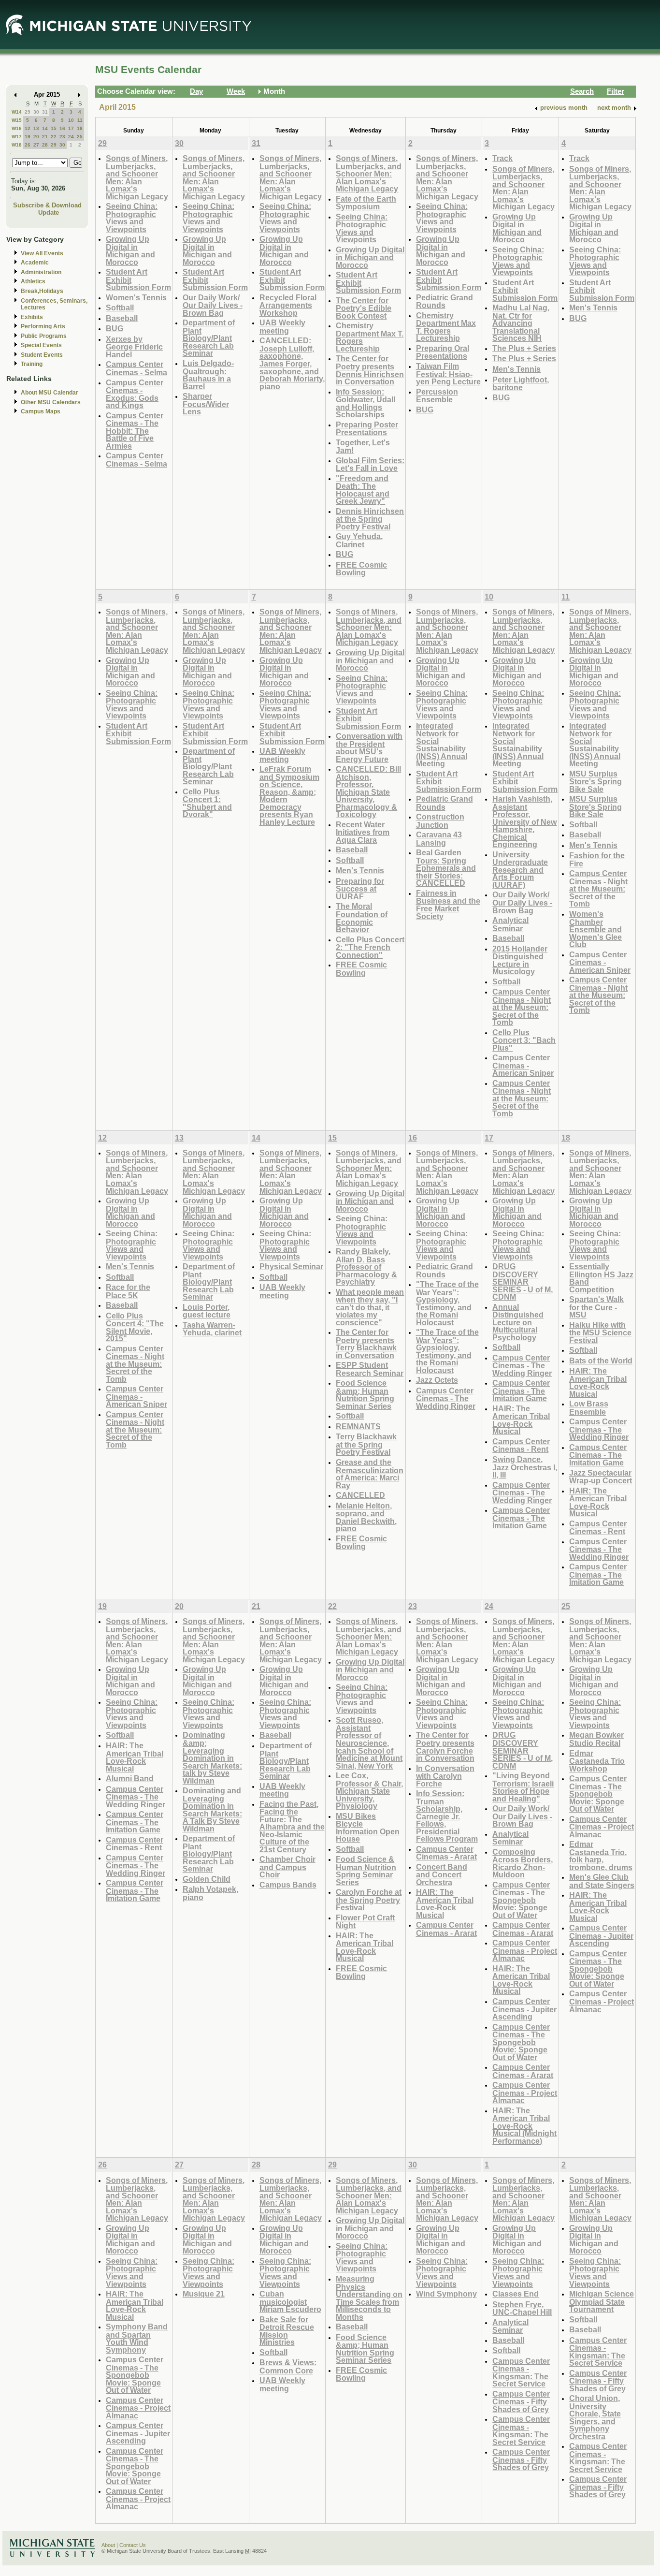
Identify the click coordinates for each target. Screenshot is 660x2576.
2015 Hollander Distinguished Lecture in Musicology (520, 960)
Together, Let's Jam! (363, 446)
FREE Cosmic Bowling (361, 569)
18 (80, 128)
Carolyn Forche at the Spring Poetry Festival (369, 1900)
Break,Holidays (42, 291)
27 (36, 145)
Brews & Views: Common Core (288, 2366)
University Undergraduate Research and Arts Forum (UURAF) (520, 870)
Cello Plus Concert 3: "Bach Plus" (524, 1040)
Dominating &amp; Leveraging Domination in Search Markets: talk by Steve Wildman (212, 1757)
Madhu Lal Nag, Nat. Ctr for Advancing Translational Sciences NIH (521, 323)
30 (36, 112)
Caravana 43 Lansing (439, 839)
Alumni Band (130, 1778)
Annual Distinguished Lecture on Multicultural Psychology (518, 1322)
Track (502, 158)
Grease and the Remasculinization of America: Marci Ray (370, 1474)
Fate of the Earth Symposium (366, 203)
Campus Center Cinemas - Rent (521, 1445)
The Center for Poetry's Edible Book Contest (364, 308)
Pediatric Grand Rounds (445, 301)
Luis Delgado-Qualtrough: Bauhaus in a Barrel (208, 375)
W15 (17, 120)
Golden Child (207, 1879)
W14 (17, 112)
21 (45, 137)
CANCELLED (360, 1495)
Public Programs (44, 336)
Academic (35, 263)
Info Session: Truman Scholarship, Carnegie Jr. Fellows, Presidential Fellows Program (447, 1816)
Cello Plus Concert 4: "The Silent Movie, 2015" (135, 1327)
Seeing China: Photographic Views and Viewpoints (132, 218)
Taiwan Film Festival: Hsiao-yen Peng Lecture (448, 374)
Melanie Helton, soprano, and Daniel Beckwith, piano (366, 1517)
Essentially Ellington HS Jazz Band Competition (601, 1278)
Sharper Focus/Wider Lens (206, 404)
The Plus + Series (524, 348)
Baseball (122, 318)
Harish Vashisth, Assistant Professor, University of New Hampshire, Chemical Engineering (524, 821)
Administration (41, 272)
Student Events (42, 355)
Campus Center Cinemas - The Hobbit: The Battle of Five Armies (135, 431)
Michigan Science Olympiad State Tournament (602, 2301)
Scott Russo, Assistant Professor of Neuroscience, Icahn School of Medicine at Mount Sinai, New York (369, 1742)
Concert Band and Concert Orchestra (442, 1874)
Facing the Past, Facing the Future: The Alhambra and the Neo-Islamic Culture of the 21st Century (292, 1827)
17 (71, 128)
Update (49, 212)
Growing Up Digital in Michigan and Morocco (130, 250)
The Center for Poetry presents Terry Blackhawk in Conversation (366, 1344)
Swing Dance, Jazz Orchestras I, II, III (525, 1467)
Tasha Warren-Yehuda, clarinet (212, 1329)
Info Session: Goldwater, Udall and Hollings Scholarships (366, 403)
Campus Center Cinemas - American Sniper (523, 1065)
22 (54, 137)
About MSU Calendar (50, 393)
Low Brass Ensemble (589, 1408)
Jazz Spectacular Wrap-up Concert (601, 1477)
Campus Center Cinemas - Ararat (446, 1853)
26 (28, 145)
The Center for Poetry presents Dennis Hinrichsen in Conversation (370, 370)
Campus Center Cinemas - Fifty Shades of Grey (521, 2401)
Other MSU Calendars (51, 402)
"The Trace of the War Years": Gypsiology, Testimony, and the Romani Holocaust (447, 1303)
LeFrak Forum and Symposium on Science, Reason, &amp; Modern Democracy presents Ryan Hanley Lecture (289, 795)
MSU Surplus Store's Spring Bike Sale (595, 781)
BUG (115, 328)
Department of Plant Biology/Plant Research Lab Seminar (209, 338)
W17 (17, 137)
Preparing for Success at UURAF (360, 889)
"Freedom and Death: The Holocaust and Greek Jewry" (363, 490)
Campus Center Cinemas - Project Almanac (525, 1950)
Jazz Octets (437, 1380)
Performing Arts (43, 326)
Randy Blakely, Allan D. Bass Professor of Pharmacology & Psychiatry (366, 1266)
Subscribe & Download (47, 205)
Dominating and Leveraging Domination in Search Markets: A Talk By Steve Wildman (212, 1809)
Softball (120, 307)
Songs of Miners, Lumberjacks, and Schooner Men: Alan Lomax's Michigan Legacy (137, 177)
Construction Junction (440, 821)
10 (71, 120)
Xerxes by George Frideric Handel (134, 347)
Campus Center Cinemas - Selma (136, 368)
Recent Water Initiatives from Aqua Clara (363, 832)
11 (80, 120)
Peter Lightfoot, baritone (521, 384)
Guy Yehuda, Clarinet (359, 540)
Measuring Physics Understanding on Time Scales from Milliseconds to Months (369, 2298)
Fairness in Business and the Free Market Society (448, 905)
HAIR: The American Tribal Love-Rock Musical (521, 1420)
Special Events (41, 345)
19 (28, 137)
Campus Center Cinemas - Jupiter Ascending (524, 2009)
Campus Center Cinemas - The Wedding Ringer (446, 1398)
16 (62, 128)
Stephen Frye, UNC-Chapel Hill (522, 2308)
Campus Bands (288, 1885)
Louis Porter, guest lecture (207, 1311)
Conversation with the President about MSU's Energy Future (369, 747)
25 (80, 137)
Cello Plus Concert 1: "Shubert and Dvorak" (207, 803)
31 (45, 112)
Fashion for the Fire (597, 859)
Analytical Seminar (510, 924)
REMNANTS (358, 1426)
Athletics (33, 281)
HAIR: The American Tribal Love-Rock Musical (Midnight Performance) (524, 2126)
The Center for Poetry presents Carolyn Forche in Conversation (445, 1746)
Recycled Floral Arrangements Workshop (288, 305)
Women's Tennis (136, 297)
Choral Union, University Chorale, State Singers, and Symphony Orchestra (595, 2417)
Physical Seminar (291, 1266)
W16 (17, 128)
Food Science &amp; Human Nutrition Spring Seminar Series (365, 1394)
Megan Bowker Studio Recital (596, 1739)
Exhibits (32, 317)
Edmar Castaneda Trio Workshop (597, 1761)
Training (32, 364)
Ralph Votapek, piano (210, 1893)
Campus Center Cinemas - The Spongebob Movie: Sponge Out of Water (521, 1900)
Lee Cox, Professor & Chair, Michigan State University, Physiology (369, 1791)
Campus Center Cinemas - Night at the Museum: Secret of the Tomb (522, 1007)
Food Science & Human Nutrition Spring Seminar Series (366, 1871)
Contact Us (133, 2545)
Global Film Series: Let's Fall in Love (370, 464)
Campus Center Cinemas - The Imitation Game (521, 1390)
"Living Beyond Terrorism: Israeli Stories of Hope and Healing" (523, 1787)
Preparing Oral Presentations (443, 352)
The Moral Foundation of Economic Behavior (362, 918)
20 (36, 137)
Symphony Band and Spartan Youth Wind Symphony (137, 2338)
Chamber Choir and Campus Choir (287, 1867)
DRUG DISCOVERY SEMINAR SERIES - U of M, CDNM (523, 1281)
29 (28, 112)
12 (28, 128)
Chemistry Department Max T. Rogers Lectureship (370, 337)
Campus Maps (41, 411)
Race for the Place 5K (128, 1291)
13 (36, 128)
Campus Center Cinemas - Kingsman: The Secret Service (521, 2372)
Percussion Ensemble (437, 396)
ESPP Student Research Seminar (370, 1369)
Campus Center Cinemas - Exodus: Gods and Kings (135, 394)
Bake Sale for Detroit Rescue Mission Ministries (287, 2331)
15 (54, 128)
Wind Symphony (446, 2294)
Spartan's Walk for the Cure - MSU (596, 1307)
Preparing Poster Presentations (367, 429)
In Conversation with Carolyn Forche (445, 1776)
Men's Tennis (517, 369)
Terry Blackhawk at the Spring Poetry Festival (366, 1444)
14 (45, 128)
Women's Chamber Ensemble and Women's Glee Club (595, 929)
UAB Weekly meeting (282, 327)
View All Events (42, 253)
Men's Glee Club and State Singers (602, 1881)
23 (62, 137)
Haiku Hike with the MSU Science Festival (600, 1332)
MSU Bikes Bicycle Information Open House (368, 1828)
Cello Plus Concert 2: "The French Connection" (370, 947)
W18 (17, 145)
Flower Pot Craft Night (365, 1922)
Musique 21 (204, 2294)
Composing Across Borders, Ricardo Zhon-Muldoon (523, 1863)
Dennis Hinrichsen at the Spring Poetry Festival (370, 519)
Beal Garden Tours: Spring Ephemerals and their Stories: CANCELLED (446, 868)
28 (45, 145)
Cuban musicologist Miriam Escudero (290, 2301)
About (108, 2545)
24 (71, 137)
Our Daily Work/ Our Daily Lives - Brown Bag (213, 305)
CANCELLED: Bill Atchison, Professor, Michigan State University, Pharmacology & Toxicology (368, 791)
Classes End (516, 2294)
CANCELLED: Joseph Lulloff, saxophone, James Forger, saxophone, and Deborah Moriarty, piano (292, 363)
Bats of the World (601, 1361)
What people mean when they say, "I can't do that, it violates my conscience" (370, 1307)
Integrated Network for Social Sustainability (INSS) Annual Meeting (442, 745)
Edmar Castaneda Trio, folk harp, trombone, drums (601, 1856)
